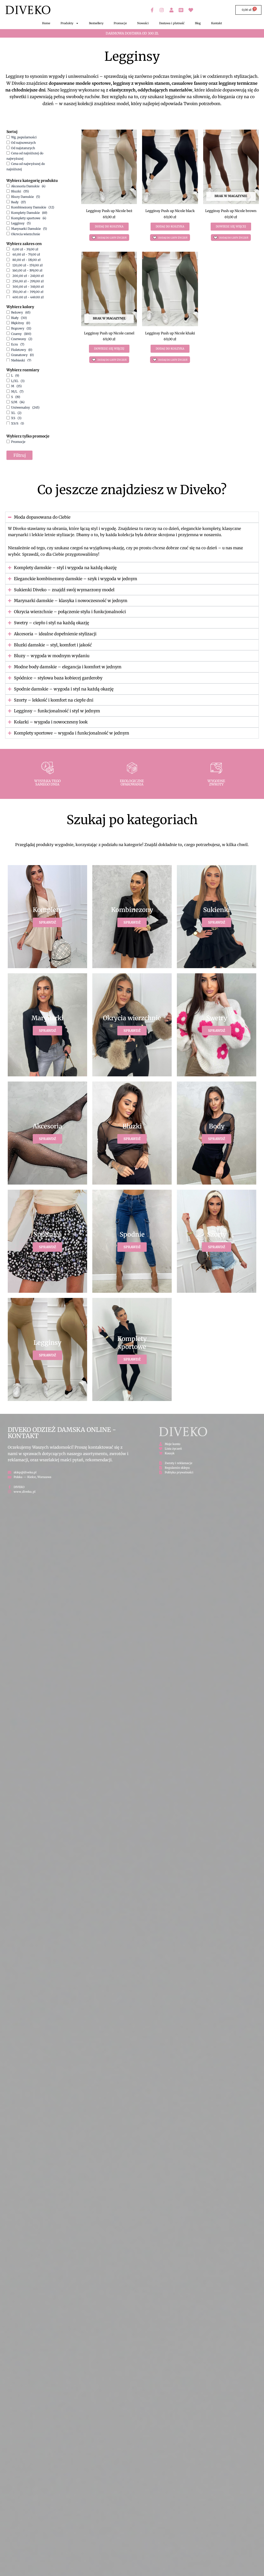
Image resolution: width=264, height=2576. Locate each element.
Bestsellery (96, 23)
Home (46, 23)
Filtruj (20, 455)
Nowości (143, 23)
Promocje (120, 23)
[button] (109, 238)
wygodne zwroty (216, 783)
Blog (198, 23)
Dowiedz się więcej (231, 226)
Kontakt (217, 23)
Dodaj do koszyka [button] (109, 226)
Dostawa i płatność (172, 23)
